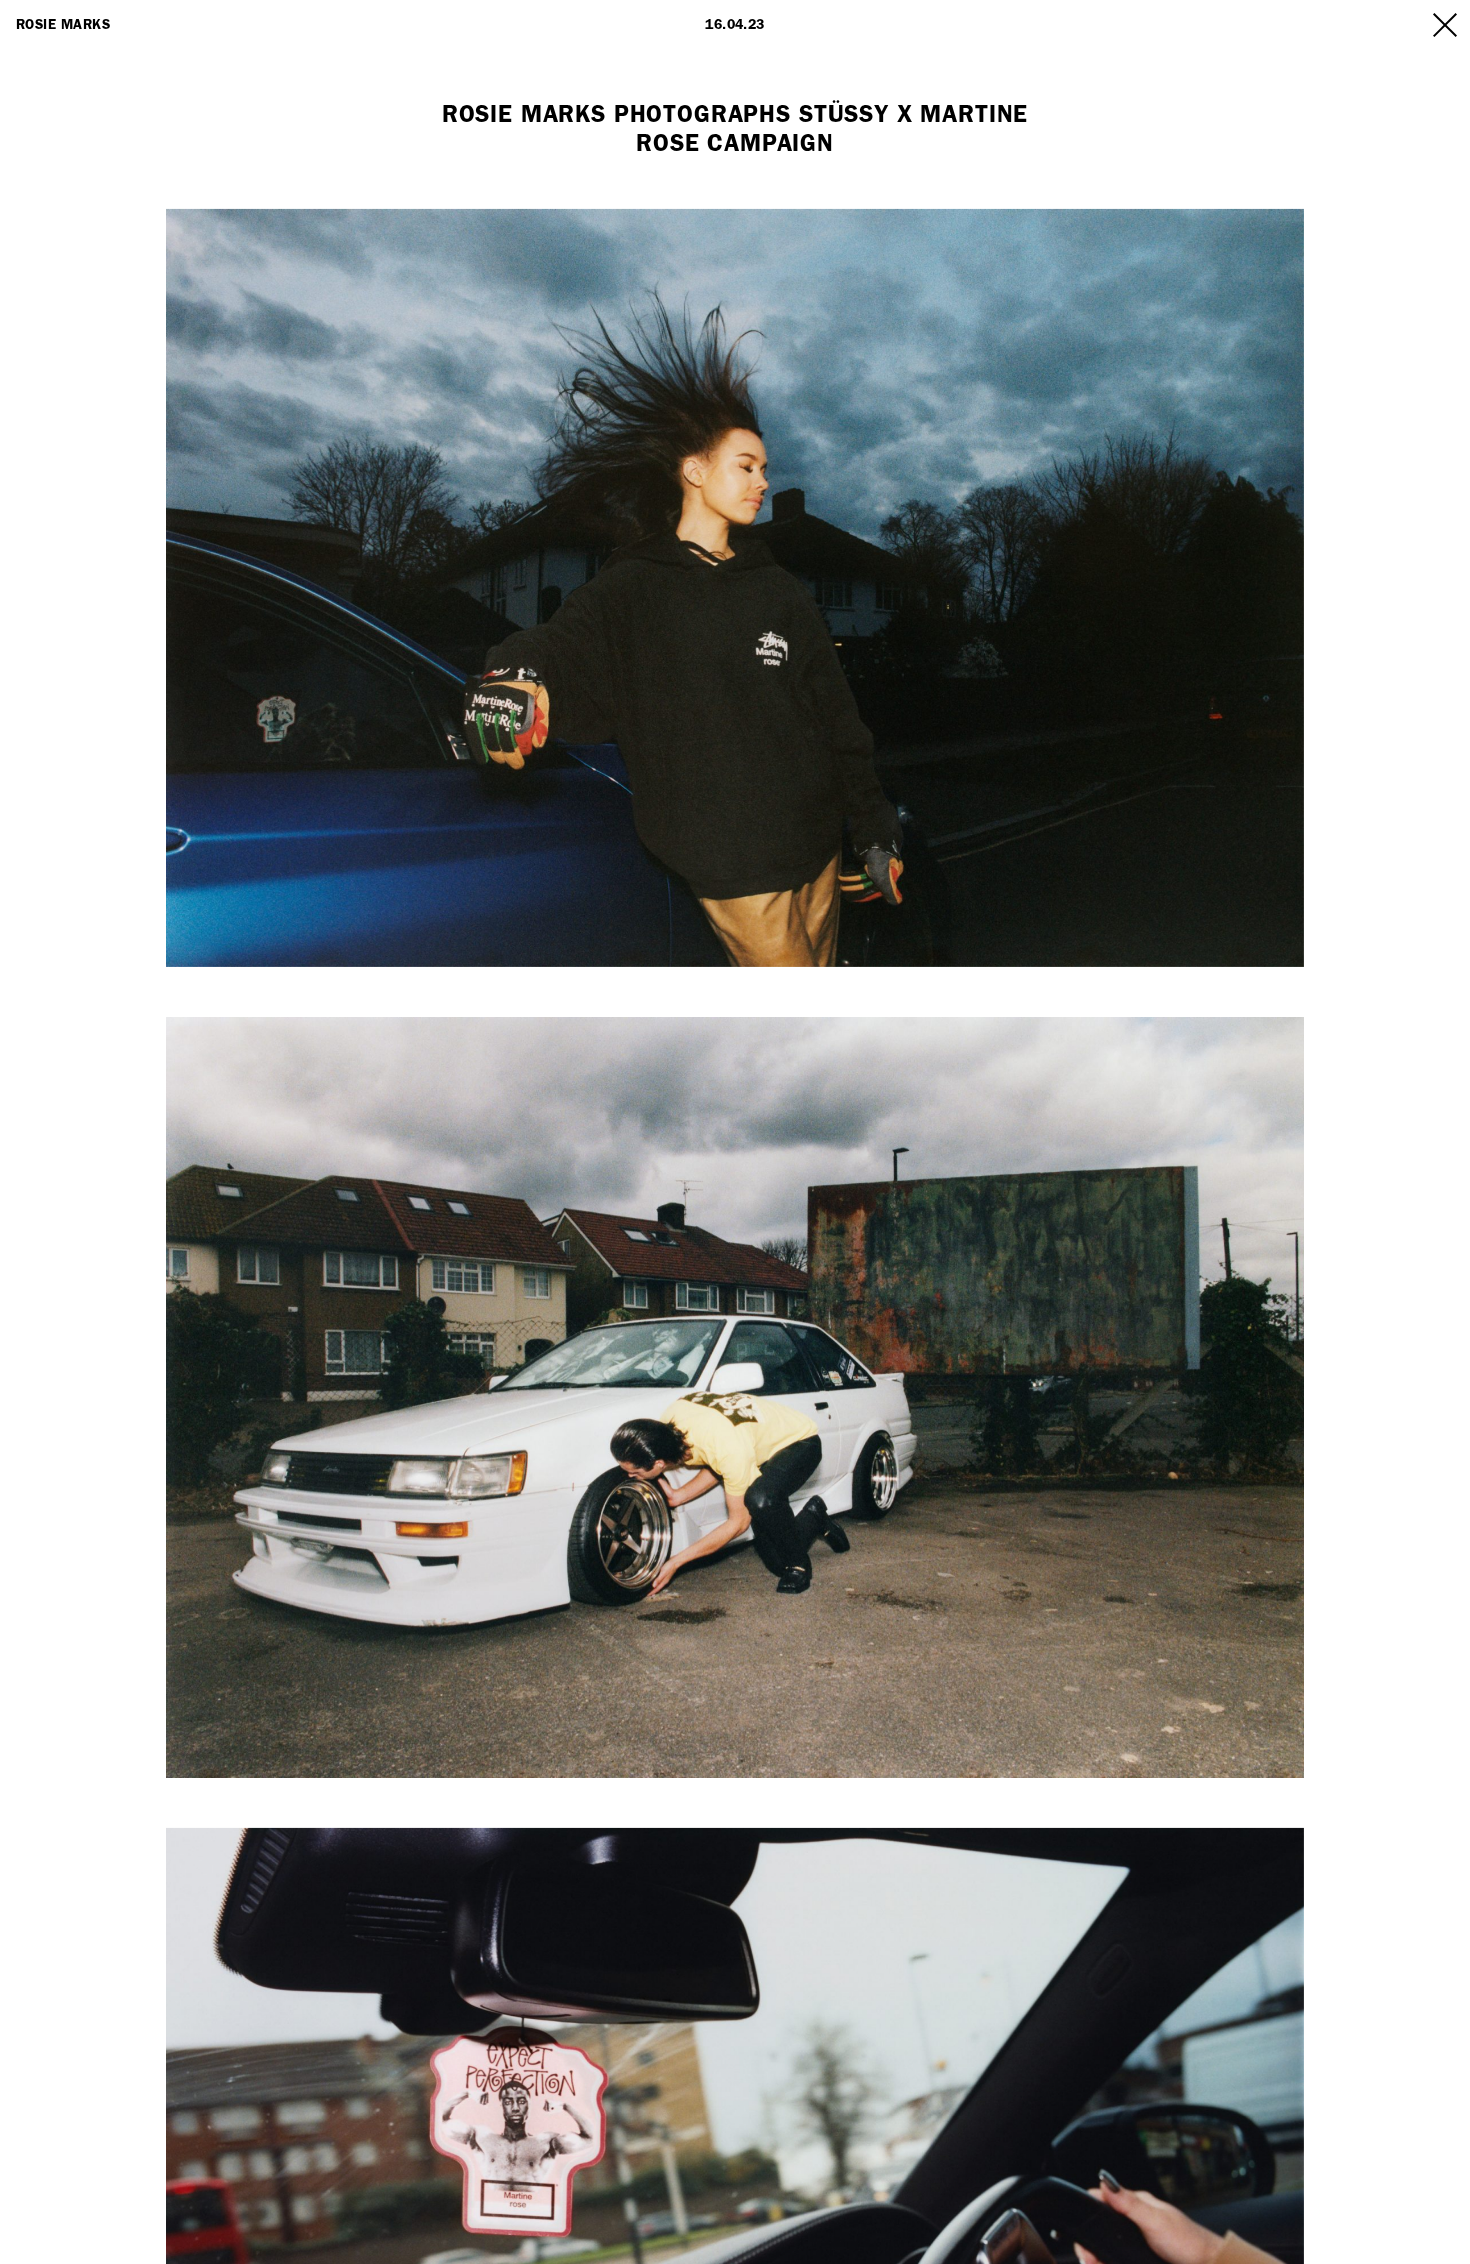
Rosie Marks (63, 24)
